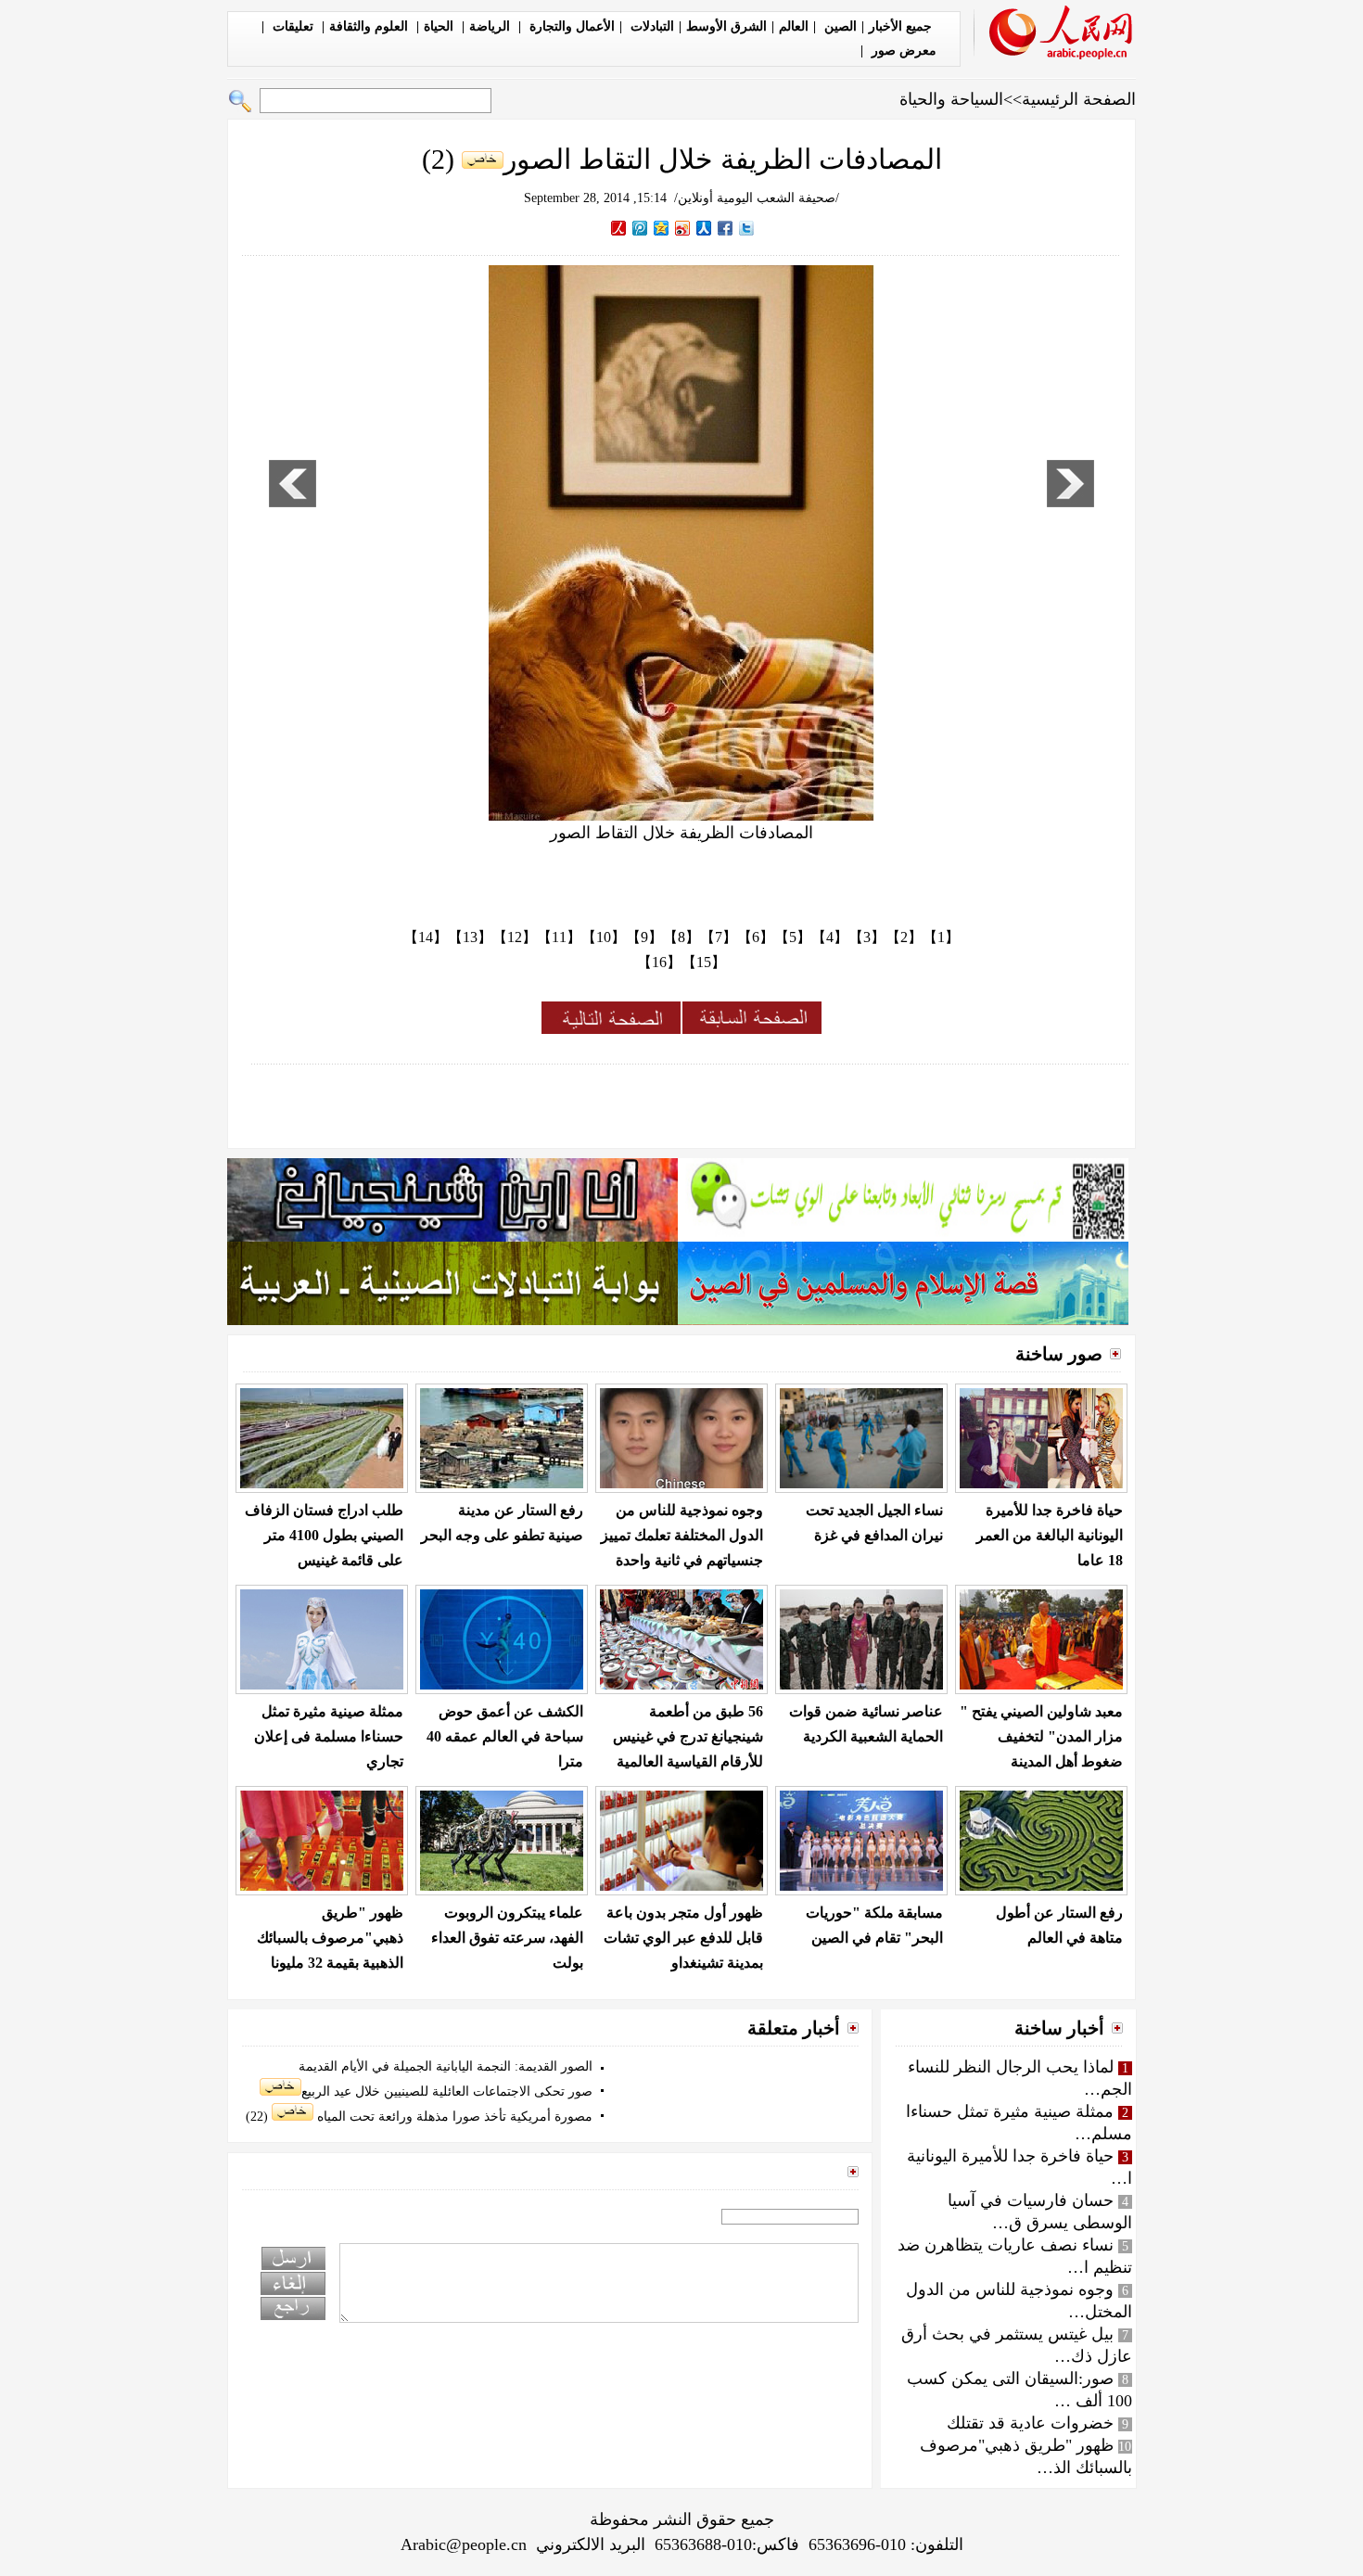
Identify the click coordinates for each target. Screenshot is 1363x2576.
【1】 (941, 937)
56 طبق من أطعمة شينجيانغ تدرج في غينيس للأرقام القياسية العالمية (688, 1736)
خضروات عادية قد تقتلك (1030, 2423)
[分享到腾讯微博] (640, 228)
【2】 (904, 937)
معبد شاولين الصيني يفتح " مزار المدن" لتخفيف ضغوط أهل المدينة (1041, 1736)
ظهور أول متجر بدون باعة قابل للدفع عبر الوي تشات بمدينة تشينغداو (683, 1938)
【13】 (470, 937)
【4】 (830, 937)
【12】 (515, 937)
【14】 (426, 937)
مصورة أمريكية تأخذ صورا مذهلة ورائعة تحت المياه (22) (419, 2117)
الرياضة (491, 26)
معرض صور (902, 51)
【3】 (867, 937)
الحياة (440, 26)
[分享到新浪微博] (683, 228)
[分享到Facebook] (726, 228)
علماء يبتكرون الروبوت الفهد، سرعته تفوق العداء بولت (507, 1938)
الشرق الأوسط (726, 26)
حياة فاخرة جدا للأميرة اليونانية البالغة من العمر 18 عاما (1050, 1535)
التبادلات (650, 26)
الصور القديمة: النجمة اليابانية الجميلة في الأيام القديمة (446, 2066)
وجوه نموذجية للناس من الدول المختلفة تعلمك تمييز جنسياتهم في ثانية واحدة (682, 1535)
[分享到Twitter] (747, 228)
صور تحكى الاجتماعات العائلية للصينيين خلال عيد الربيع (447, 2091)
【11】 (559, 937)
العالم (794, 26)
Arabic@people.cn (464, 2544)
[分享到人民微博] (619, 228)
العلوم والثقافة (370, 26)
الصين (839, 26)
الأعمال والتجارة (570, 26)
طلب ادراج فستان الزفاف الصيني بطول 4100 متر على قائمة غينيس (324, 1535)
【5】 (793, 937)
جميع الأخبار (900, 26)
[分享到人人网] (704, 228)
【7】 (719, 937)
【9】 (644, 937)
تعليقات (293, 26)
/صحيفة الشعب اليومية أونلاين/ (757, 198)
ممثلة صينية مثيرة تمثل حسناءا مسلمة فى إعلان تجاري (329, 1736)
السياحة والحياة (951, 99)
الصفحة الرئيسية (1079, 99)
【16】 (659, 962)
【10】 (604, 937)
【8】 (681, 937)
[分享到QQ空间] (662, 228)
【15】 (704, 962)
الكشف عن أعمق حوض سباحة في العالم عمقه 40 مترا (505, 1736)
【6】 (756, 937)
